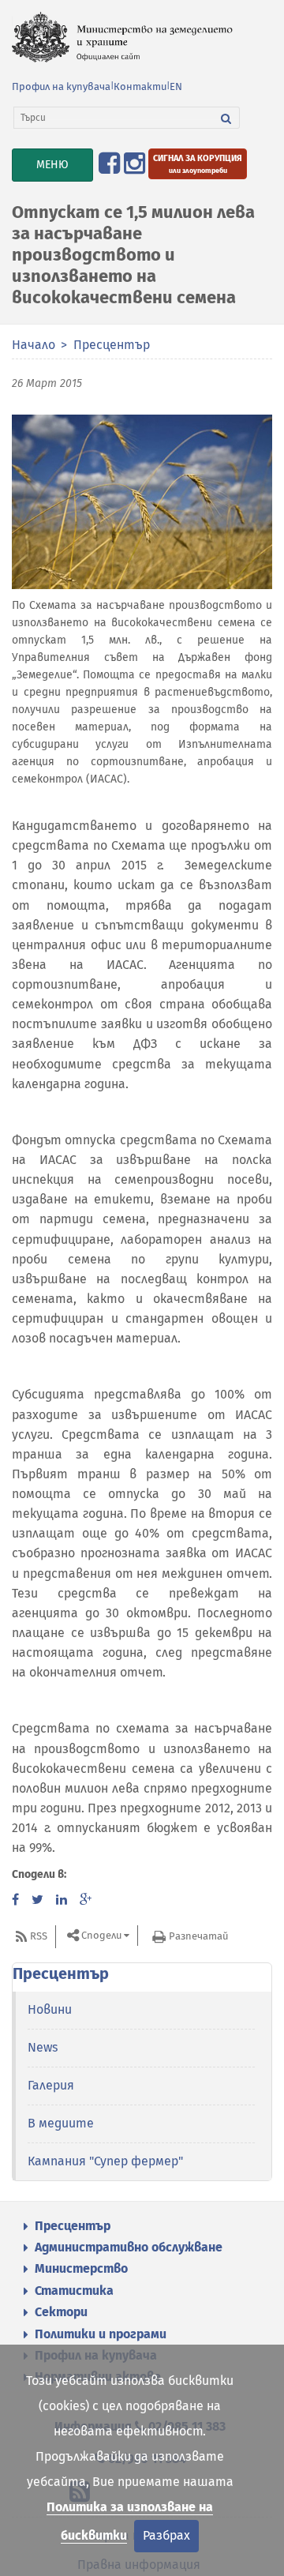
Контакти (140, 86)
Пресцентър (112, 345)
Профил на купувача (61, 86)
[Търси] (226, 118)
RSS (39, 1936)
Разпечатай (198, 1936)
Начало (34, 345)
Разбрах (166, 2535)
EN (176, 86)
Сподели (101, 1936)
